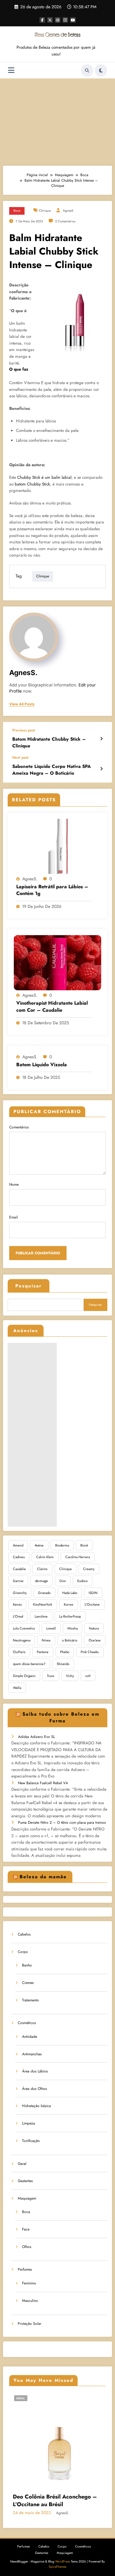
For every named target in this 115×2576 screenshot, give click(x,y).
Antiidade (30, 2037)
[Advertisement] (57, 121)
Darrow (18, 1581)
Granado (44, 1593)
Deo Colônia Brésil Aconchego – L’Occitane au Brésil (42, 2501)
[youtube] (73, 20)
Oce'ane (95, 1640)
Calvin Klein (45, 1557)
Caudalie (19, 1569)
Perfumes (25, 2269)
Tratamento (31, 2000)
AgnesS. (69, 211)
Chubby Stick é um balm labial (44, 477)
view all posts (22, 704)
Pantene (43, 1652)
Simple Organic (24, 1676)
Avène (39, 1545)
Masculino (30, 2301)
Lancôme (41, 1616)
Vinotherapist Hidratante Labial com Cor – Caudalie (52, 1007)
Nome (14, 1184)
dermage (41, 1581)
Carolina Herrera (78, 1557)
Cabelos (24, 1934)
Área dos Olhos (34, 2089)
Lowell (51, 1628)
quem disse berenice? (29, 1664)
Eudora (82, 1581)
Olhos (27, 2247)
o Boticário (70, 1640)
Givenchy (20, 1593)
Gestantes (25, 2181)
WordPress (63, 2561)
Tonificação (31, 2141)
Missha (73, 1628)
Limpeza (29, 2123)
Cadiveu (19, 1557)
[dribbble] (58, 20)
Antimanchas (32, 2054)
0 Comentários (65, 221)
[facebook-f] (42, 20)
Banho (27, 1965)
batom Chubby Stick (32, 484)
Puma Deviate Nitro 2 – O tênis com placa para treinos (62, 1822)
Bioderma (62, 1545)
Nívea (46, 1640)
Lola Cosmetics (24, 1628)
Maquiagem (27, 2198)
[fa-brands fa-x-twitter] (50, 20)
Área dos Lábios (35, 2071)
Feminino (29, 2283)
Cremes (28, 1983)
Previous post (24, 730)
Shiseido (63, 1664)
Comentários (19, 1127)
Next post (20, 757)
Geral (22, 2164)
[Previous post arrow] (101, 739)
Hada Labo (70, 1593)
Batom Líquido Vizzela (42, 1065)
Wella (17, 1688)
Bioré (84, 1545)
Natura (94, 1628)
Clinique (45, 211)
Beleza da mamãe (43, 1877)
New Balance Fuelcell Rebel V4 (43, 1783)
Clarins (42, 1569)
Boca (17, 211)
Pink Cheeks (90, 1652)
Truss (51, 1676)
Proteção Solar (30, 2324)
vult (88, 1676)
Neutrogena (22, 1640)
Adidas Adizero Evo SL (36, 1737)
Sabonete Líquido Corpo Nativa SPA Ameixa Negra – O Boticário (52, 770)
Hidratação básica (36, 2106)
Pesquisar (29, 1286)
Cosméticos (27, 2023)
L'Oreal (18, 1616)
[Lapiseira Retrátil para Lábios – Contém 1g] (57, 846)
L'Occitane (92, 1604)
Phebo (65, 1652)
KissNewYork (43, 1604)
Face (26, 2229)
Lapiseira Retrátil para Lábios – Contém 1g (52, 890)
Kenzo (17, 1604)
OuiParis (19, 1652)
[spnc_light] (101, 70)
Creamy (89, 1569)
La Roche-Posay (70, 1616)
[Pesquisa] (87, 70)
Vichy (70, 1676)
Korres (69, 1604)
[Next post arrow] (101, 769)
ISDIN (93, 1593)
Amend (18, 1545)
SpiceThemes (57, 2567)
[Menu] (11, 70)
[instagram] (65, 20)
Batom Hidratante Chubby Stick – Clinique (49, 742)
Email (13, 1217)
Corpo (23, 1952)
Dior (63, 1581)
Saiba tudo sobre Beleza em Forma (61, 1718)
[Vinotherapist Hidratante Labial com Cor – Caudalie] (57, 962)
